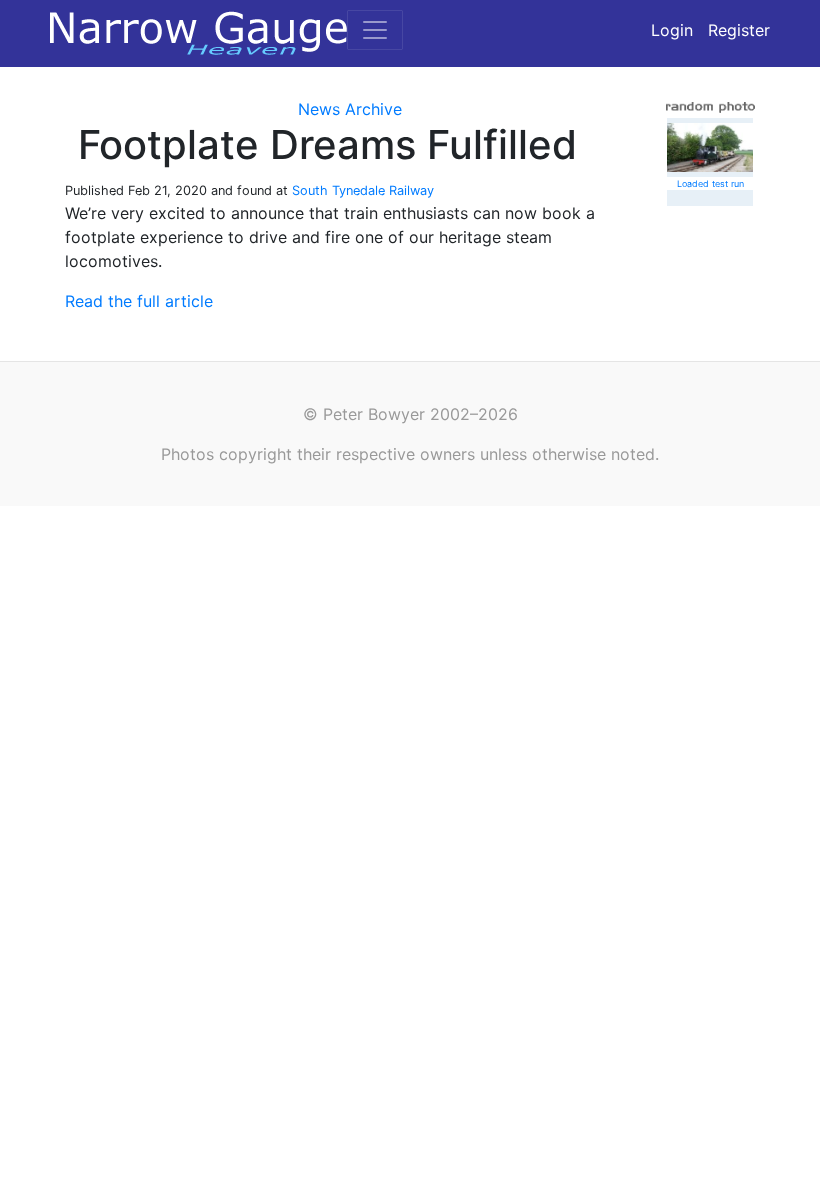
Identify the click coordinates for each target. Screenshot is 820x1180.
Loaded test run (710, 183)
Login (672, 30)
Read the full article (139, 301)
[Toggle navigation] (375, 30)
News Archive (350, 109)
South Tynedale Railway (363, 190)
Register (739, 30)
